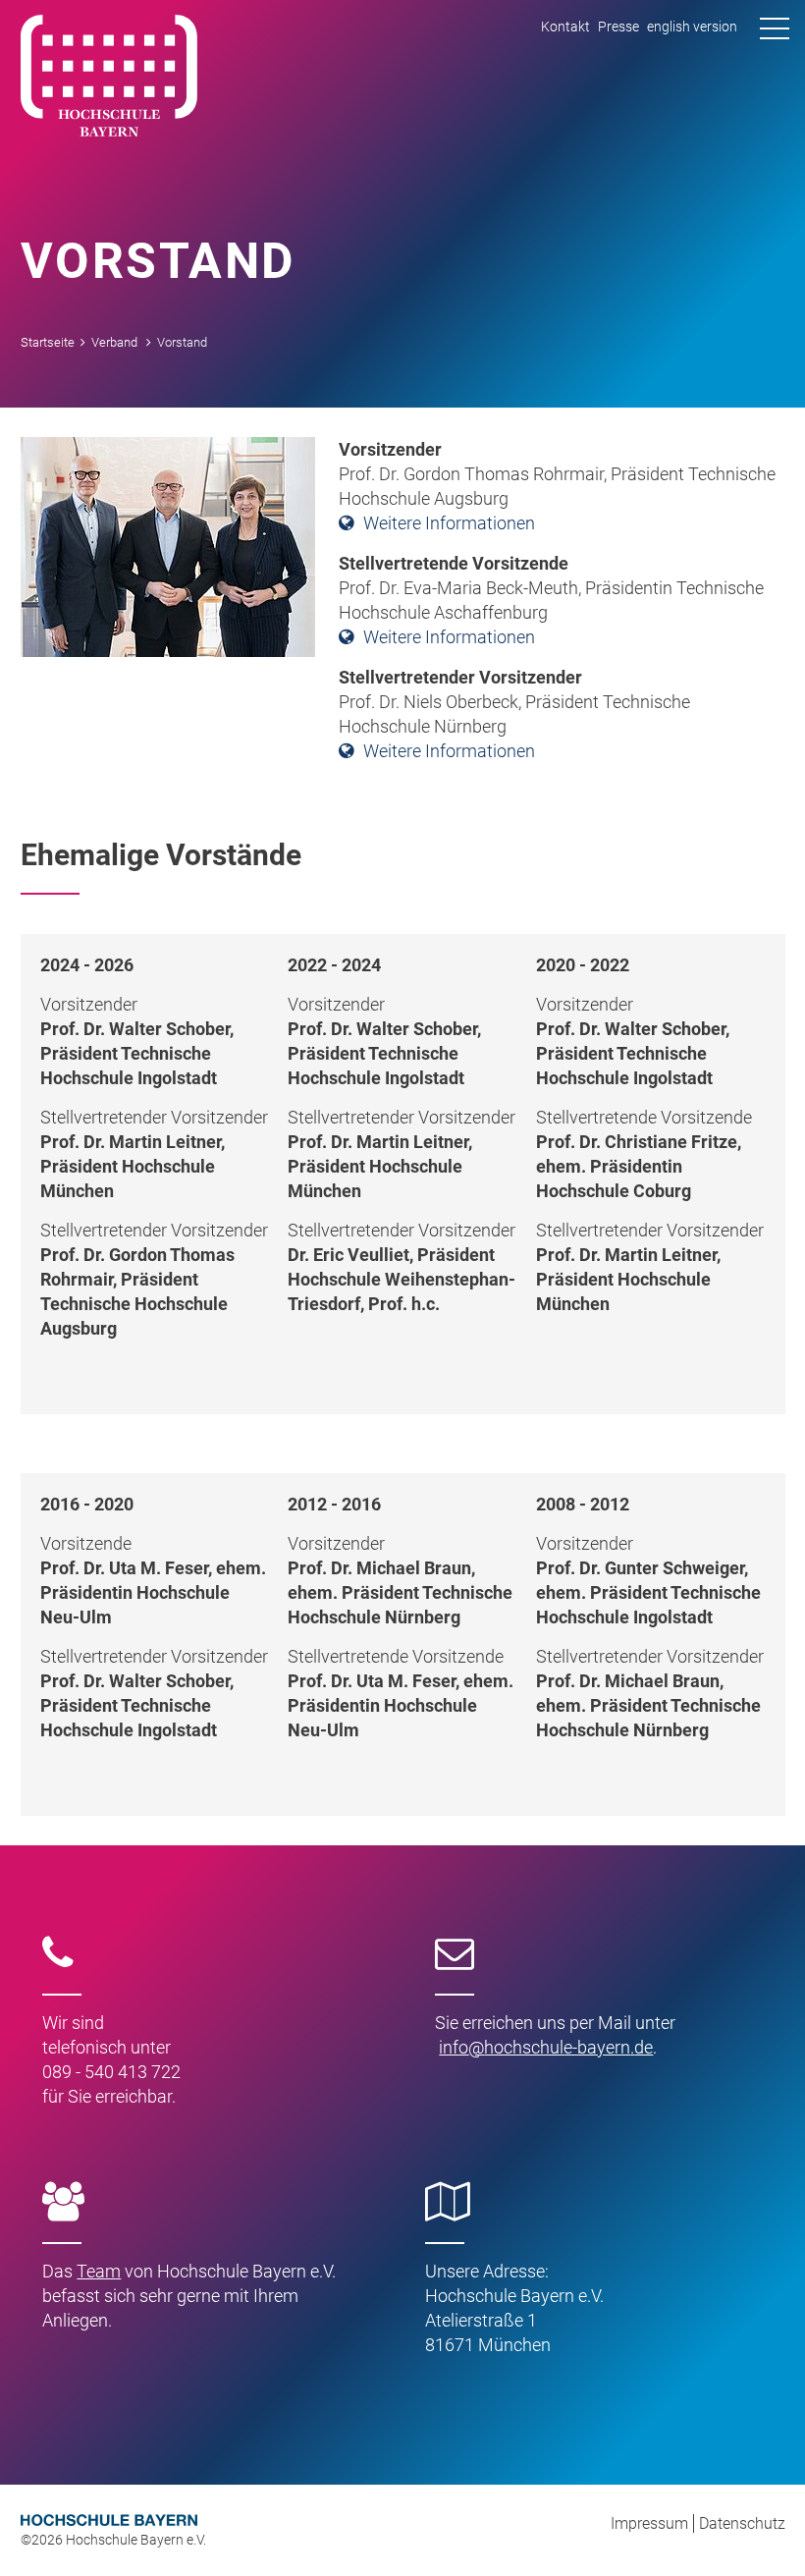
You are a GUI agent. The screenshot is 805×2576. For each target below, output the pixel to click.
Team (99, 2271)
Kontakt (565, 27)
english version (692, 27)
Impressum (649, 2523)
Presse (618, 27)
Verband (114, 342)
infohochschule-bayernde (546, 2047)
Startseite (48, 342)
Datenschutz (742, 2523)
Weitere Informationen (449, 523)
